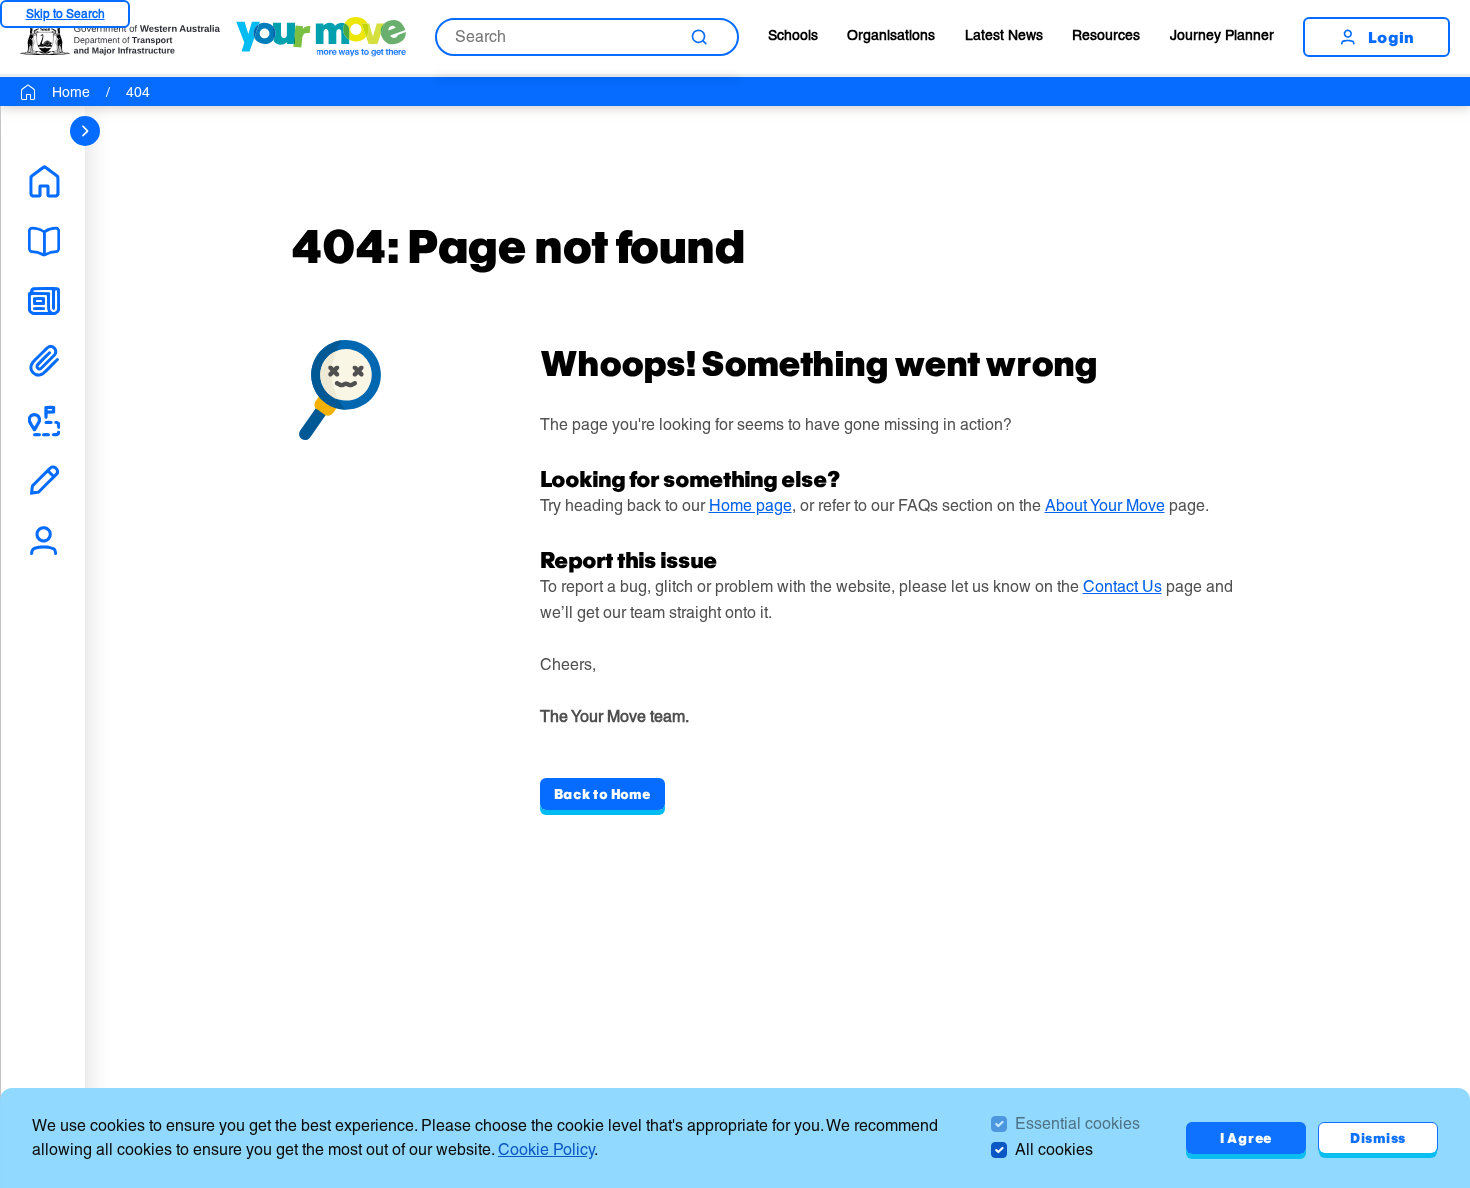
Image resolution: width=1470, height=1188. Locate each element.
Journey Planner (1222, 35)
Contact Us (1122, 586)
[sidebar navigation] (85, 131)
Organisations (891, 35)
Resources (1106, 35)
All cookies (1054, 1149)
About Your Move (1105, 505)
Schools (793, 35)
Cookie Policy (546, 1149)
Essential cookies (1077, 1123)
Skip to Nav (65, 13)
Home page (750, 505)
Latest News (1004, 35)
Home (71, 92)
